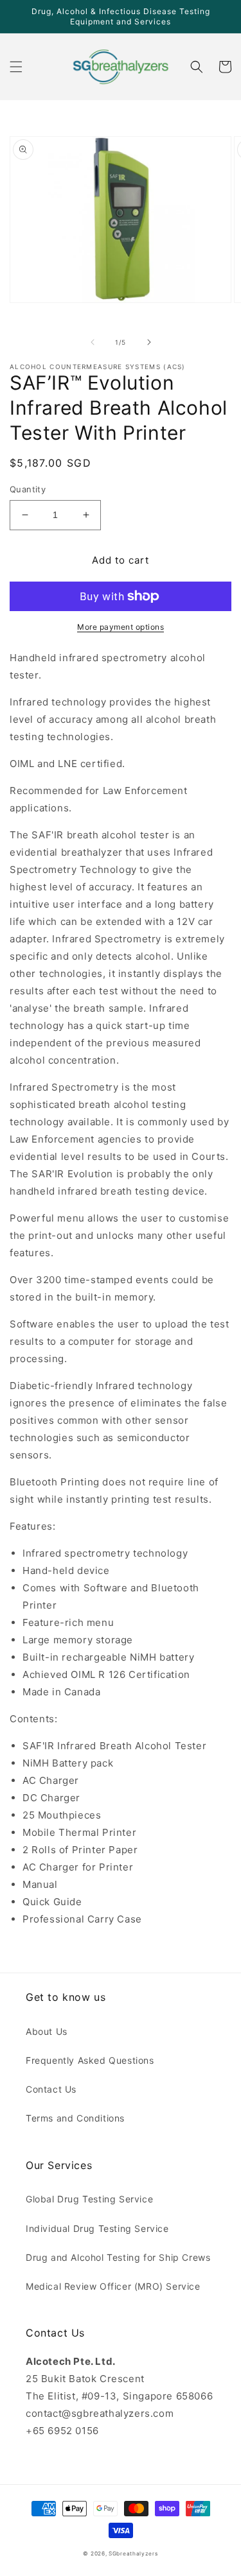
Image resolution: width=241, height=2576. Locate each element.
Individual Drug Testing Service (97, 2228)
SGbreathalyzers (133, 2554)
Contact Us (51, 2089)
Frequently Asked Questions (90, 2060)
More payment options (121, 627)
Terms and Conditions (75, 2118)
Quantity (28, 489)
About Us (47, 2031)
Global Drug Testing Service (89, 2199)
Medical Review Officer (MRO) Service (113, 2286)
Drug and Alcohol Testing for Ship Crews (118, 2257)
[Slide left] (93, 342)
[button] (16, 67)
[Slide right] (149, 342)
